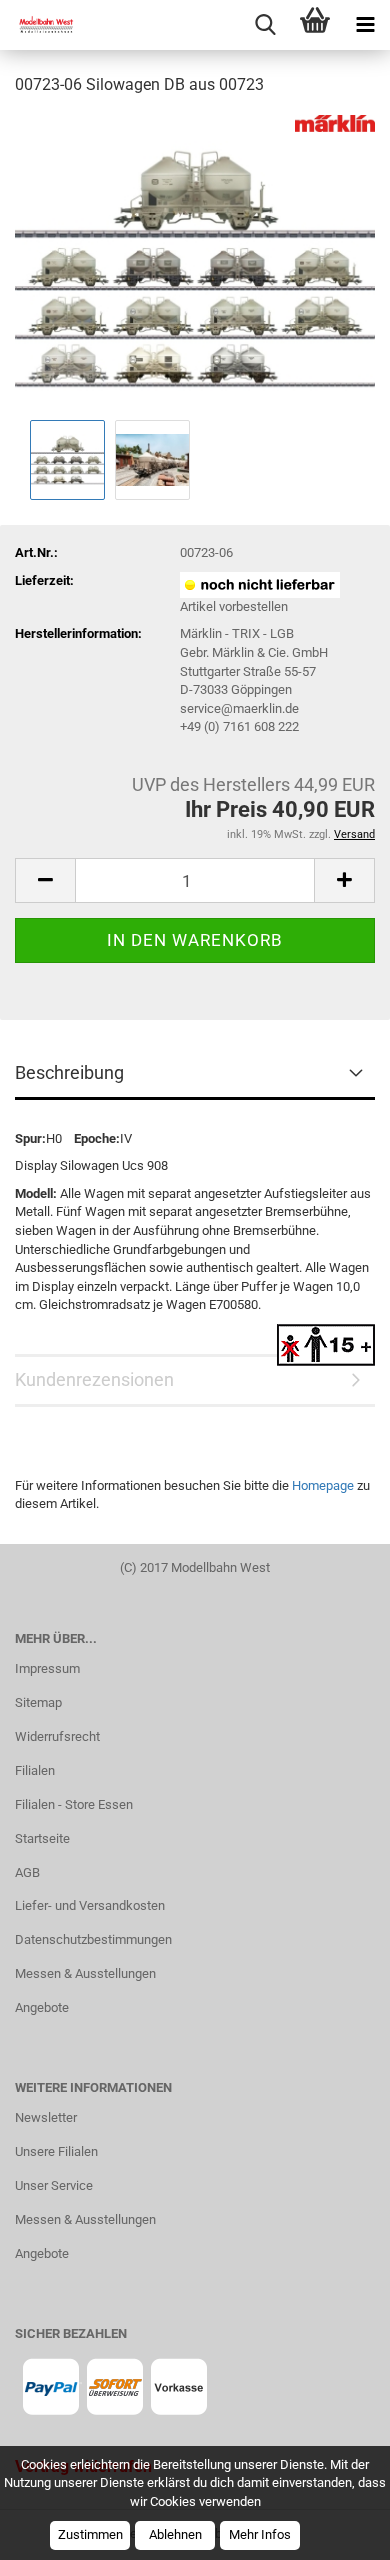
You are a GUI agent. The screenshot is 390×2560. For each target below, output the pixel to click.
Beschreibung (69, 1072)
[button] (45, 880)
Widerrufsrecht (57, 1736)
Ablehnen (175, 2534)
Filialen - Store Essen (74, 1804)
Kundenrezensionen (94, 1379)
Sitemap (38, 1702)
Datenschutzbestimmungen (93, 1939)
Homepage (323, 1485)
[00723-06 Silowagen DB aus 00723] (195, 263)
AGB (27, 1872)
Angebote (42, 2007)
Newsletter (46, 2117)
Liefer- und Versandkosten (90, 1905)
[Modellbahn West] (40, 25)
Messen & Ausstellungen (85, 1973)
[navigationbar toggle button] (365, 25)
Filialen (35, 1770)
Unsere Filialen (56, 2151)
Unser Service (54, 2185)
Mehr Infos (260, 2534)
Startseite (42, 1838)
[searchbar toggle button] (265, 25)
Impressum (47, 1668)
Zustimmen (90, 2534)
